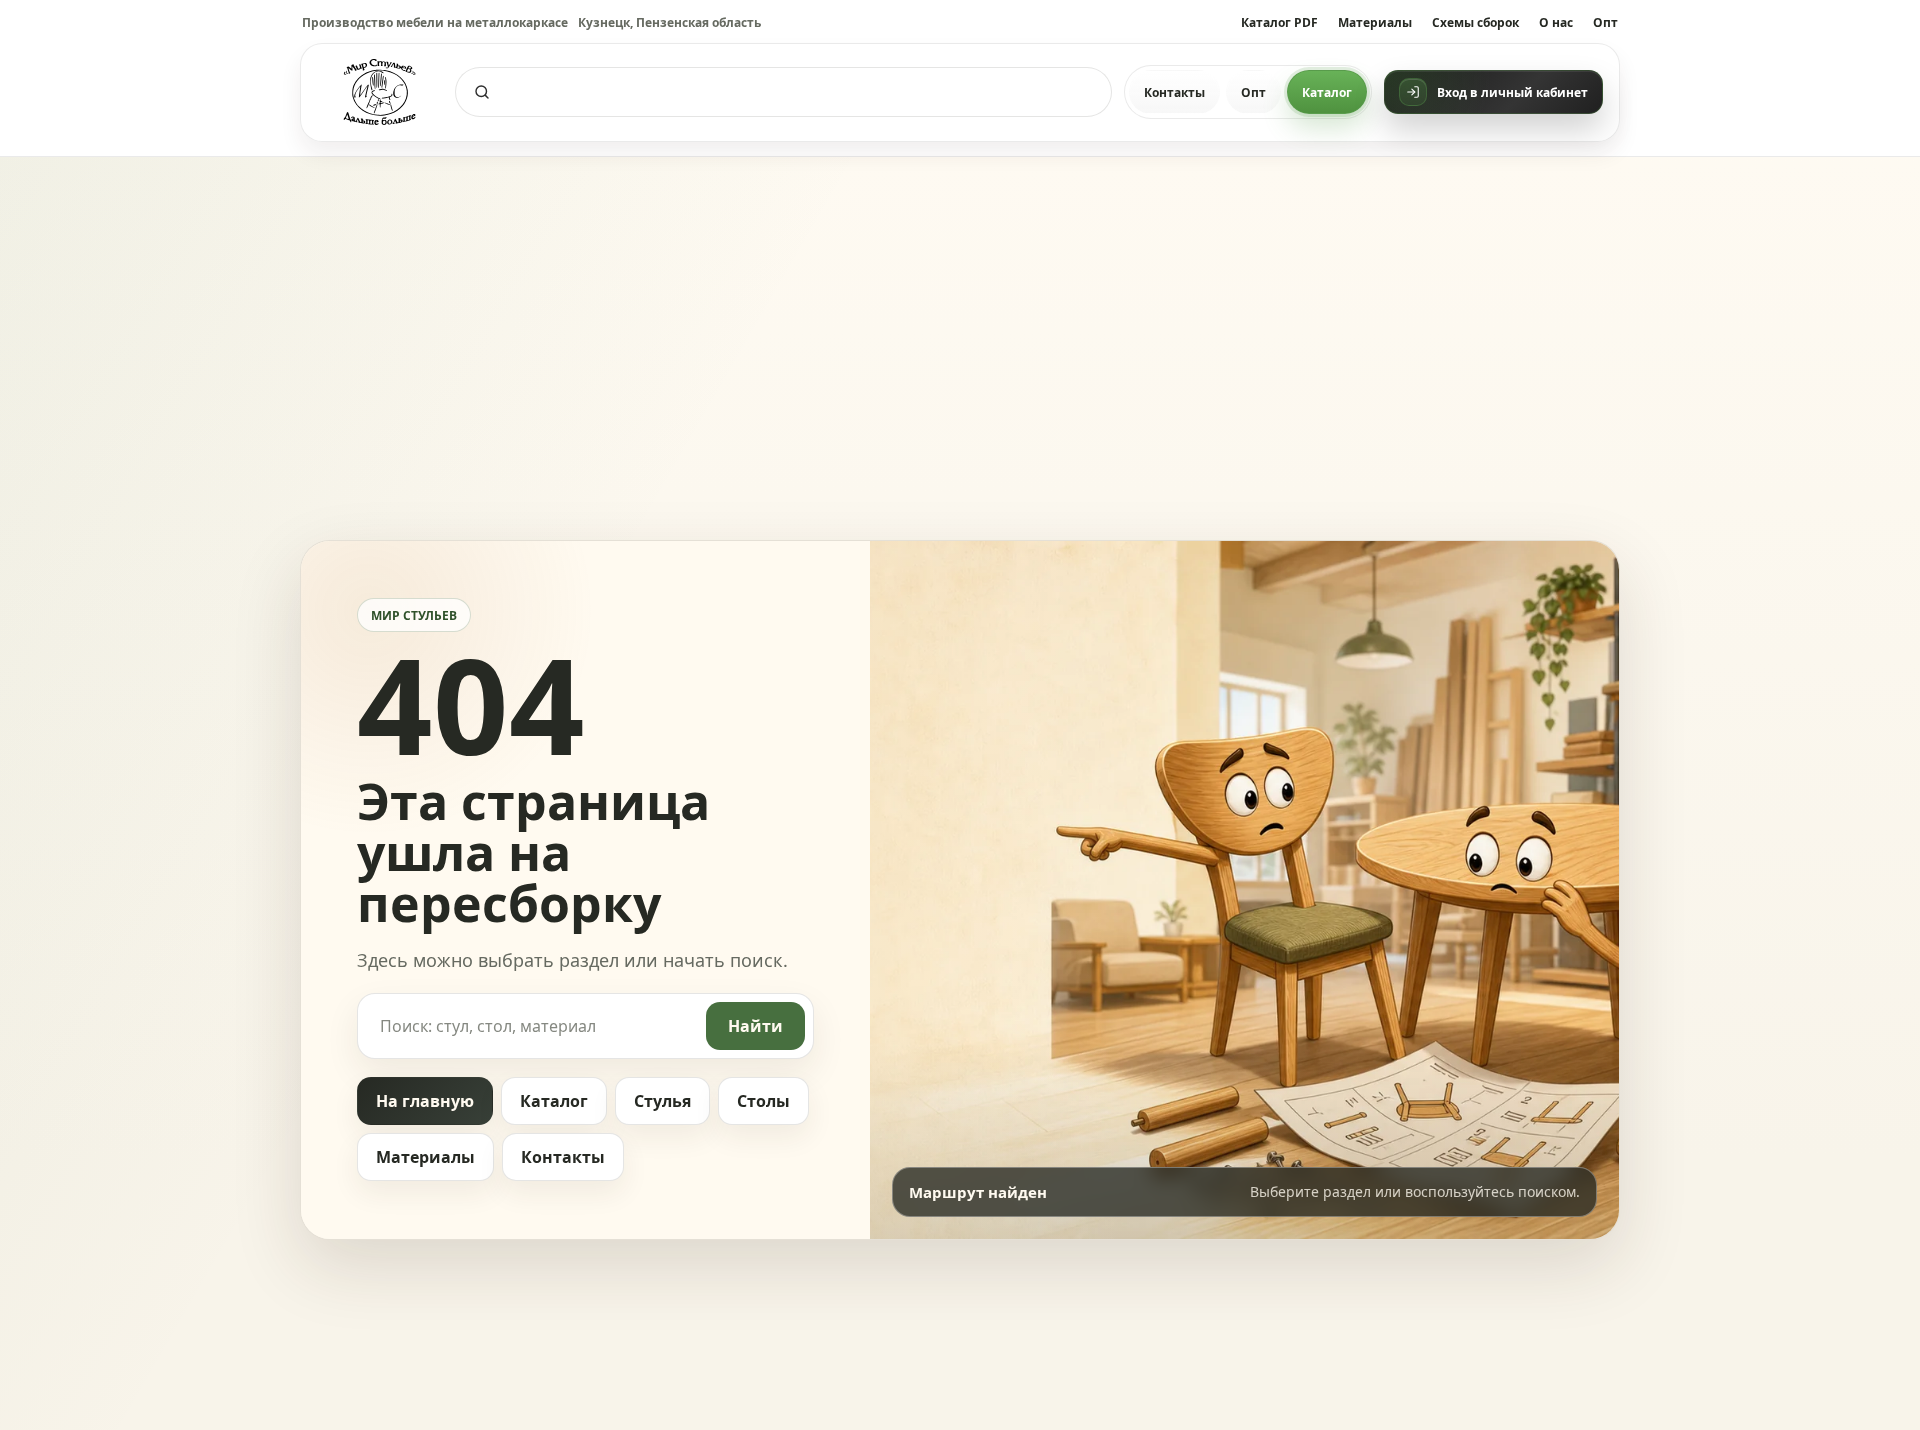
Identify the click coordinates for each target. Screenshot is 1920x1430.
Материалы (1375, 22)
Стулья (662, 1101)
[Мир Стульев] (380, 92)
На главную (425, 1101)
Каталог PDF (1279, 22)
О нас (1556, 22)
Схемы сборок (1475, 22)
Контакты (1174, 92)
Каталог (1327, 92)
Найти (755, 1026)
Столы (763, 1101)
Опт (1605, 22)
